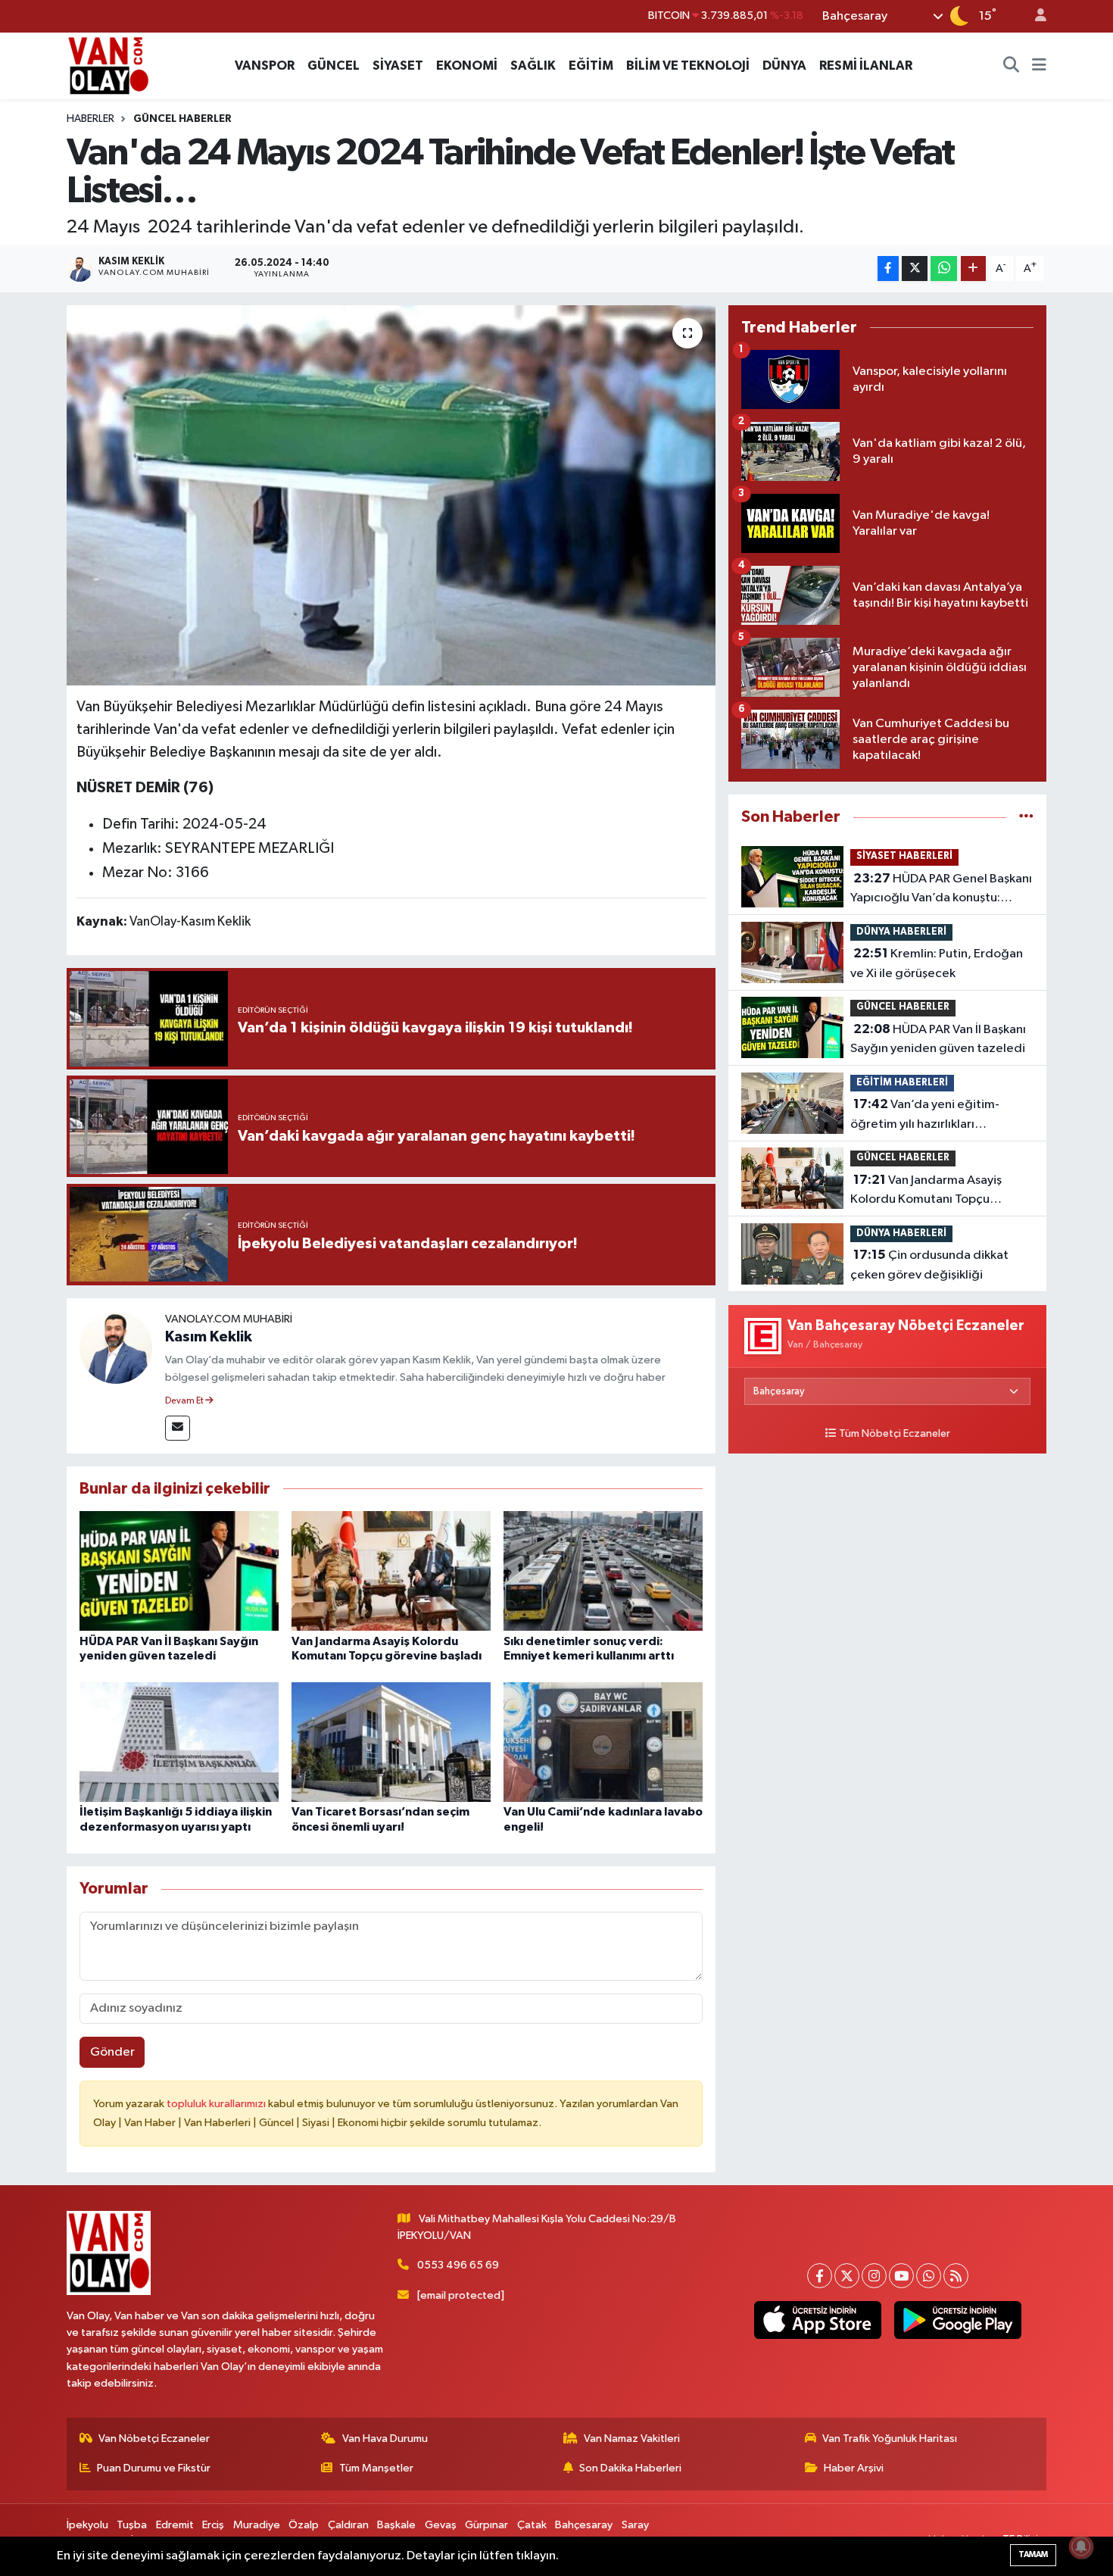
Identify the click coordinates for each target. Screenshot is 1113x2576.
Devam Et (185, 1401)
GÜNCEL (334, 66)
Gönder (112, 2052)
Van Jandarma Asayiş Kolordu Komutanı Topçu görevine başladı (926, 1191)
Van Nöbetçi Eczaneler (154, 2439)
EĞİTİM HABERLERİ (902, 1083)
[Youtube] (901, 2276)
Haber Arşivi (854, 2468)
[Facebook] (820, 2276)
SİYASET (398, 66)
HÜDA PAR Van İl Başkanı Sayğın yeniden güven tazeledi (938, 1039)
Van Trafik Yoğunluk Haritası (890, 2439)
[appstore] (817, 2320)
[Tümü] (1026, 817)
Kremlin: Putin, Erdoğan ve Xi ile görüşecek (937, 963)
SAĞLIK (533, 66)
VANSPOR (265, 66)
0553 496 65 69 (458, 2265)
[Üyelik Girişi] (1034, 16)
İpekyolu (87, 2525)
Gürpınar (486, 2525)
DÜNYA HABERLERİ (901, 932)
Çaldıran (348, 2525)
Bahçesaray (584, 2525)
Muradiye (257, 2525)
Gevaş (441, 2525)
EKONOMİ (467, 66)
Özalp (304, 2525)
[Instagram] (874, 2276)
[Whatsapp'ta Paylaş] (944, 269)
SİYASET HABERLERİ (904, 856)
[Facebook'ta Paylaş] (888, 269)
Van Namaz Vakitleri (632, 2439)
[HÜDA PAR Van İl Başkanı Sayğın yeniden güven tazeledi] (179, 1571)
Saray (635, 2525)
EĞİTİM (591, 66)
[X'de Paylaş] (915, 269)
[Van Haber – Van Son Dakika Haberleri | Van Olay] (108, 65)
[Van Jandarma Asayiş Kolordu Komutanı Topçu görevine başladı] (391, 1571)
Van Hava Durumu (385, 2439)
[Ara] (1012, 66)
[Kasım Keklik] (116, 1347)
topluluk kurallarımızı (217, 2104)
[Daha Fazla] (973, 269)
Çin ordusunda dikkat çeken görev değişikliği (929, 1265)
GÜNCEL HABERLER (182, 119)
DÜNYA (784, 66)
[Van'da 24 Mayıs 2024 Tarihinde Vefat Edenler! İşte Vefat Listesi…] (391, 495)
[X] (847, 2276)
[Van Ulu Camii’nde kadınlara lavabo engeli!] (603, 1742)
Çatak (532, 2525)
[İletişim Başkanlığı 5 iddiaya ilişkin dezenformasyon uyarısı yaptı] (179, 1742)
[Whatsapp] (929, 2276)
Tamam (1033, 2554)
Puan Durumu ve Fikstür (154, 2468)
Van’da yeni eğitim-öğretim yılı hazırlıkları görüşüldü (925, 1116)
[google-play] (957, 2320)
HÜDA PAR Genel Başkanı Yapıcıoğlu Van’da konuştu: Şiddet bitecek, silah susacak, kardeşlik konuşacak (941, 890)
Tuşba (132, 2525)
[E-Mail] (178, 1428)
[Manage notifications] (1081, 2546)
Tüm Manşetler (376, 2468)
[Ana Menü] (1039, 66)
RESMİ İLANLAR (866, 66)
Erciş (213, 2525)
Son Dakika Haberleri (630, 2468)
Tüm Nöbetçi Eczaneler (895, 1434)
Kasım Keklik (209, 1337)
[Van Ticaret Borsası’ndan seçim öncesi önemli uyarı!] (391, 1742)
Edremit (175, 2525)
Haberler (90, 119)
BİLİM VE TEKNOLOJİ (688, 66)
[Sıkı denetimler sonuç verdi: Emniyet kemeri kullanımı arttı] (603, 1571)
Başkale (396, 2525)
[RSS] (956, 2276)
